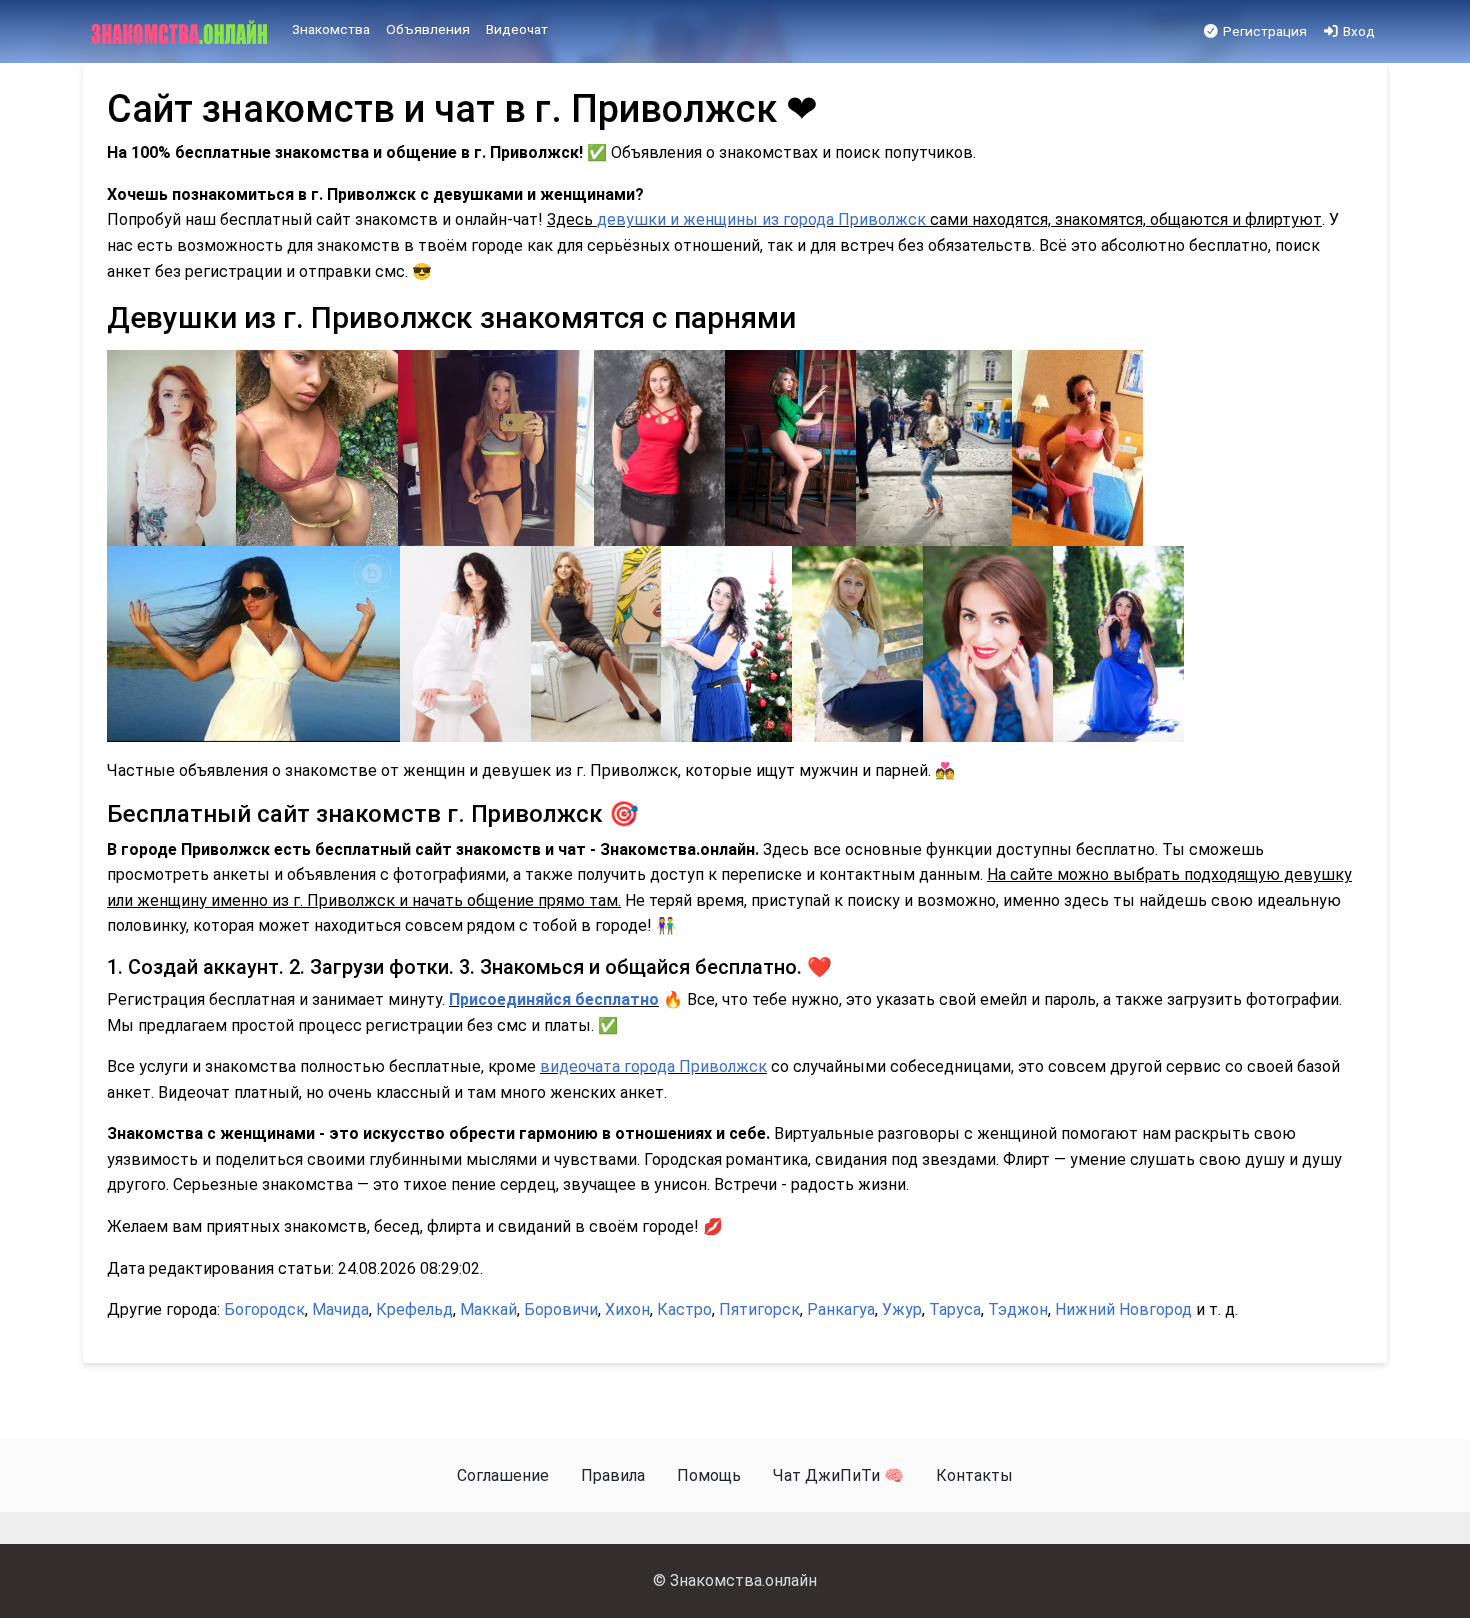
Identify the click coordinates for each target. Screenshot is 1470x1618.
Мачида (340, 1309)
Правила (613, 1475)
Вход (1357, 31)
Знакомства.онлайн (743, 1580)
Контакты (974, 1475)
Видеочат (517, 29)
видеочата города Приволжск (653, 1066)
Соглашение (503, 1475)
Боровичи (561, 1309)
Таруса (955, 1309)
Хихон (627, 1309)
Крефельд (414, 1309)
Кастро (684, 1309)
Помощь (709, 1475)
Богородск (264, 1309)
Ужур (902, 1309)
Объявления (428, 29)
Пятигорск (759, 1309)
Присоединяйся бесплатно (554, 999)
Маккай (488, 1309)
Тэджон (1018, 1309)
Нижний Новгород (1123, 1309)
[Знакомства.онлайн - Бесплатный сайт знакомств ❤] (181, 32)
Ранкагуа (841, 1309)
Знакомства (331, 29)
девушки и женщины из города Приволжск (761, 219)
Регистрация (1263, 31)
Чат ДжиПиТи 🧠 (838, 1475)
